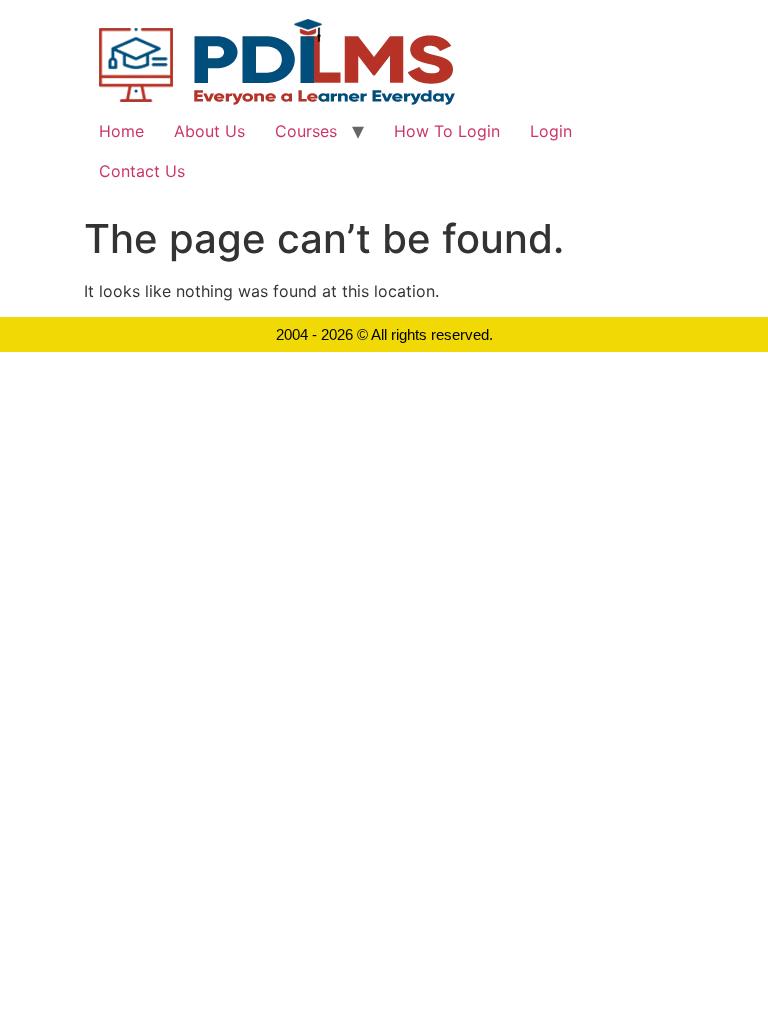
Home (121, 131)
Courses (306, 131)
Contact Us (142, 171)
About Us (209, 131)
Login (551, 131)
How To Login (447, 131)
